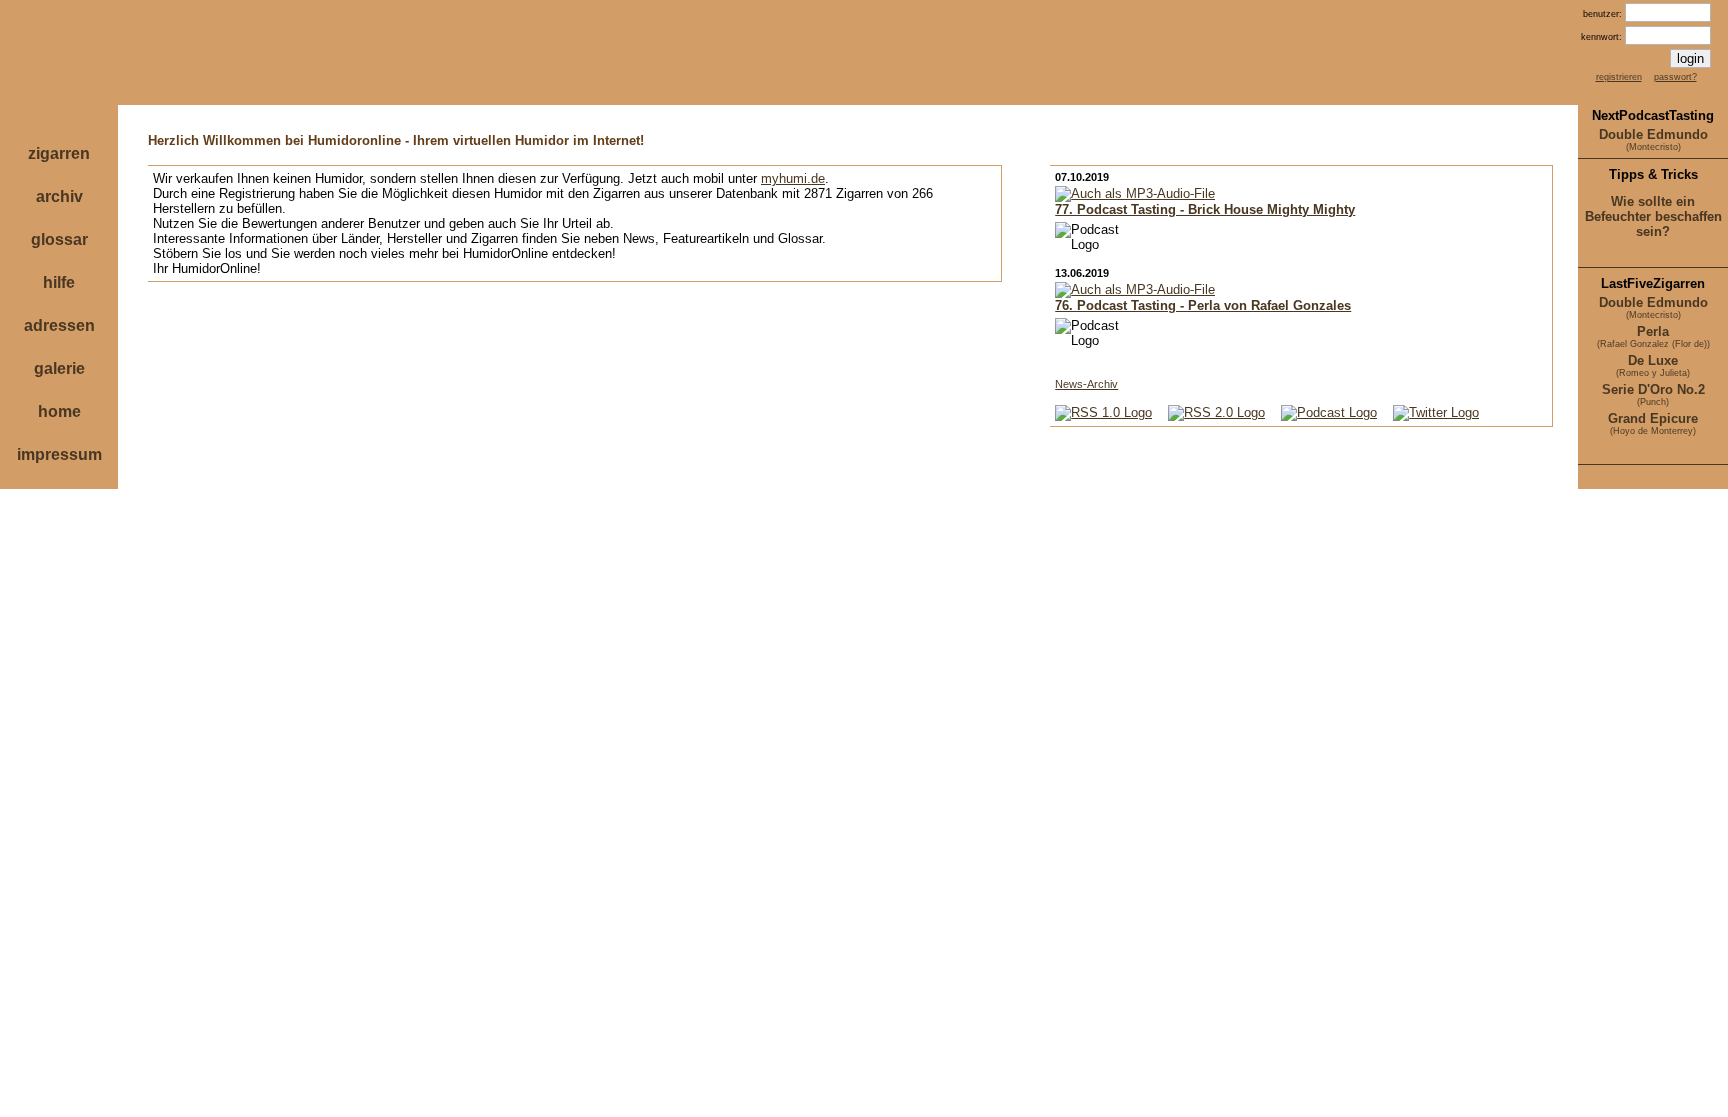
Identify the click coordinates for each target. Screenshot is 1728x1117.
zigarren (59, 153)
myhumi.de (793, 178)
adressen (59, 325)
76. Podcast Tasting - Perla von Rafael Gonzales (1203, 305)
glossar (59, 239)
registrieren (1619, 77)
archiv (59, 196)
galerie (59, 368)
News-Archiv (1086, 384)
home (59, 411)
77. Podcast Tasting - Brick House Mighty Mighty (1205, 209)
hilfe (59, 282)
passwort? (1675, 77)
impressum (59, 454)
